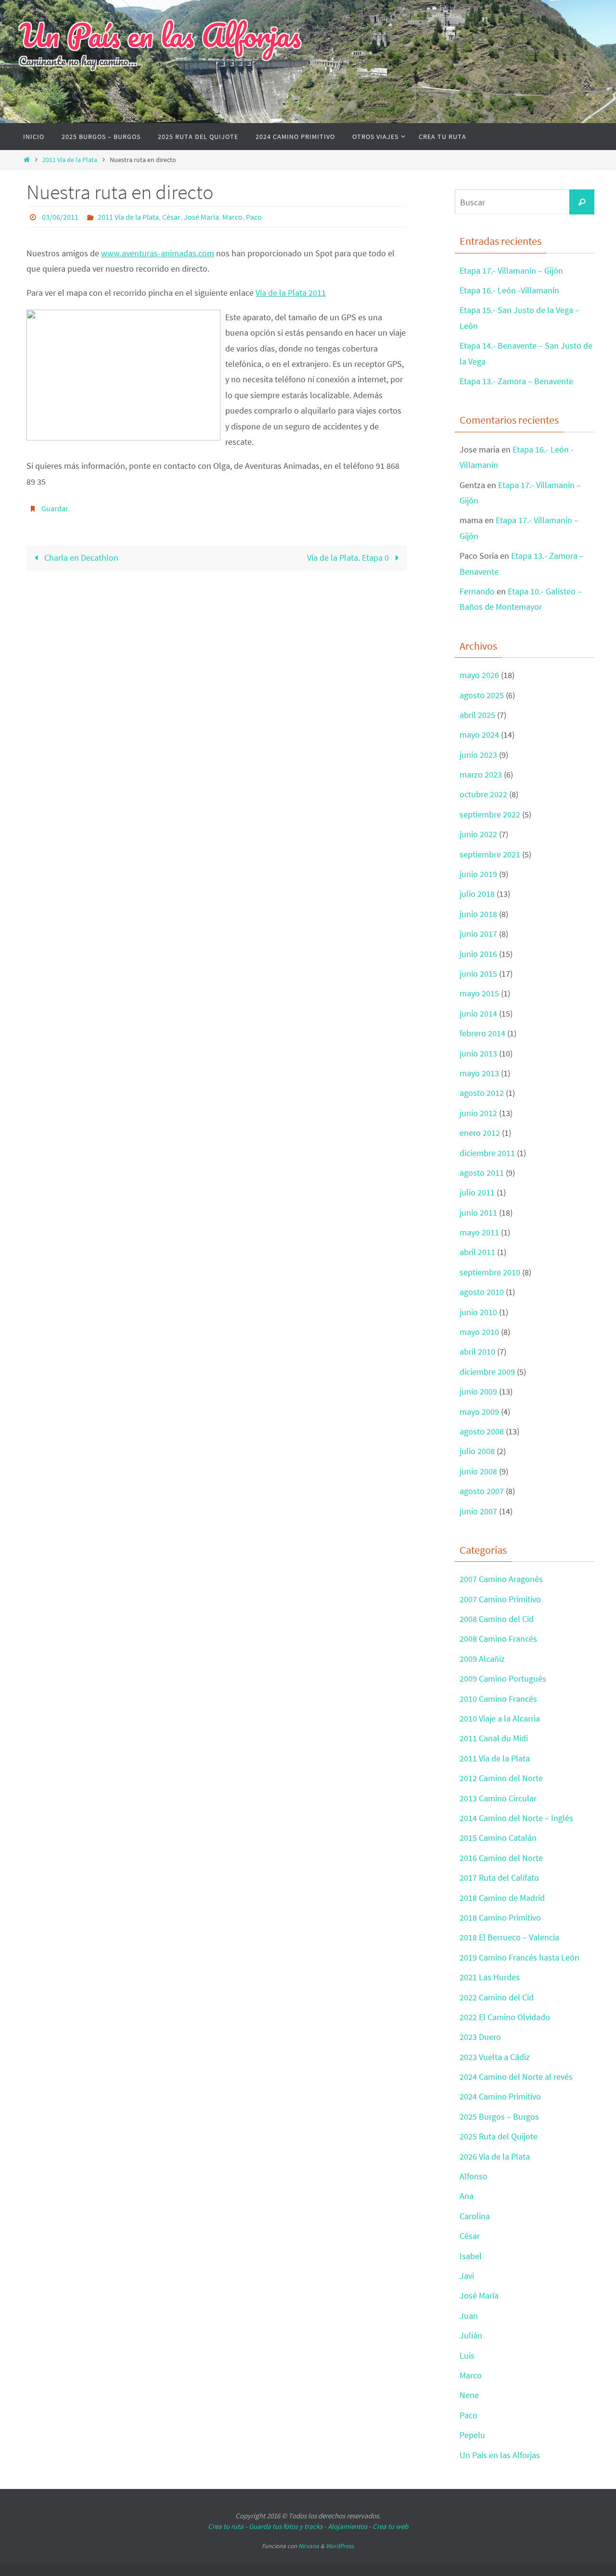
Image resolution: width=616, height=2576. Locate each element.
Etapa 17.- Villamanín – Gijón (511, 270)
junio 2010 (478, 1312)
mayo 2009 (479, 1412)
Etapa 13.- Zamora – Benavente (516, 381)
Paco (254, 217)
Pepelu (472, 2435)
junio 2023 (478, 755)
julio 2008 (477, 1451)
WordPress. (340, 2546)
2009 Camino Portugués (503, 1678)
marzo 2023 (481, 774)
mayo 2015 (479, 993)
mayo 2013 (479, 1073)
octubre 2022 (483, 794)
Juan (469, 2316)
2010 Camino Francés (498, 1699)
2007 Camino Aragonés (501, 1579)
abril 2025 (477, 715)
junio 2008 (478, 1471)
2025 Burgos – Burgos (499, 2117)
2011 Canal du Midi (494, 1738)
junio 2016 (478, 954)
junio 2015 (478, 974)
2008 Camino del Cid (497, 1619)
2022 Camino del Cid (497, 1997)
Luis (467, 2356)
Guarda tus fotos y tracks (286, 2526)
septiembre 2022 (490, 814)
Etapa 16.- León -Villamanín (509, 290)
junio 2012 (478, 1113)
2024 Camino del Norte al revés (516, 2077)
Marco (232, 217)
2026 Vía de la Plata (495, 2156)
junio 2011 (478, 1213)
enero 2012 (480, 1133)
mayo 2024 (479, 735)
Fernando (477, 591)
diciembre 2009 (487, 1372)
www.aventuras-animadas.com (158, 253)
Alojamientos (347, 2526)
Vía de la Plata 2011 (291, 293)
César (171, 217)
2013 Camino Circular (498, 1798)
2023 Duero (480, 2037)
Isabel (471, 2256)
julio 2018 (477, 894)
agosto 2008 (482, 1431)
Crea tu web (390, 2526)
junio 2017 (478, 934)
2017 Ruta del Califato (499, 1878)
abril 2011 (477, 1252)
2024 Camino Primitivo (500, 2096)
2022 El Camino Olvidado (505, 2017)
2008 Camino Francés (498, 1639)
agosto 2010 (482, 1292)
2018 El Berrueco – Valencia (509, 1937)
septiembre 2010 (490, 1272)
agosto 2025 (482, 695)
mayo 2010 (479, 1332)
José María (201, 217)
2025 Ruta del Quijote (499, 2136)
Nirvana (309, 2546)
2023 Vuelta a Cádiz (495, 2057)
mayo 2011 (479, 1232)
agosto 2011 (482, 1173)
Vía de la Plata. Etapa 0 (349, 558)
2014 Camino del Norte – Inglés (516, 1818)
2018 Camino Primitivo (500, 1917)
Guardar (55, 508)
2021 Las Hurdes (490, 1977)
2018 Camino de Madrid (502, 1898)
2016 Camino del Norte (501, 1858)
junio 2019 (478, 874)
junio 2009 (478, 1391)
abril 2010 (477, 1351)
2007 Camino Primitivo (500, 1599)
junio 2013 (478, 1053)
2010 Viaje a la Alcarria (500, 1718)
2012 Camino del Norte (501, 1778)
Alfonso (474, 2176)
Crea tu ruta (226, 2526)
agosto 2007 (482, 1491)
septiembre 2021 (490, 854)
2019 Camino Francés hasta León (520, 1957)
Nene (469, 2395)
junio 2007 (478, 1511)
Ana (467, 2196)
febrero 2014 (482, 1033)
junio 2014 (478, 1013)
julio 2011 (477, 1192)
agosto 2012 (482, 1093)
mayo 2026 (479, 675)
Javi (467, 2276)
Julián (471, 2335)
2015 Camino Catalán (498, 1838)
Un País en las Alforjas (160, 35)
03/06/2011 (60, 217)
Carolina (475, 2216)
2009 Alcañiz (482, 1659)
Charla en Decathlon (80, 558)
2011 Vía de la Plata (70, 160)
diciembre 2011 (487, 1153)
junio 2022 (478, 834)
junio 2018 (478, 914)
